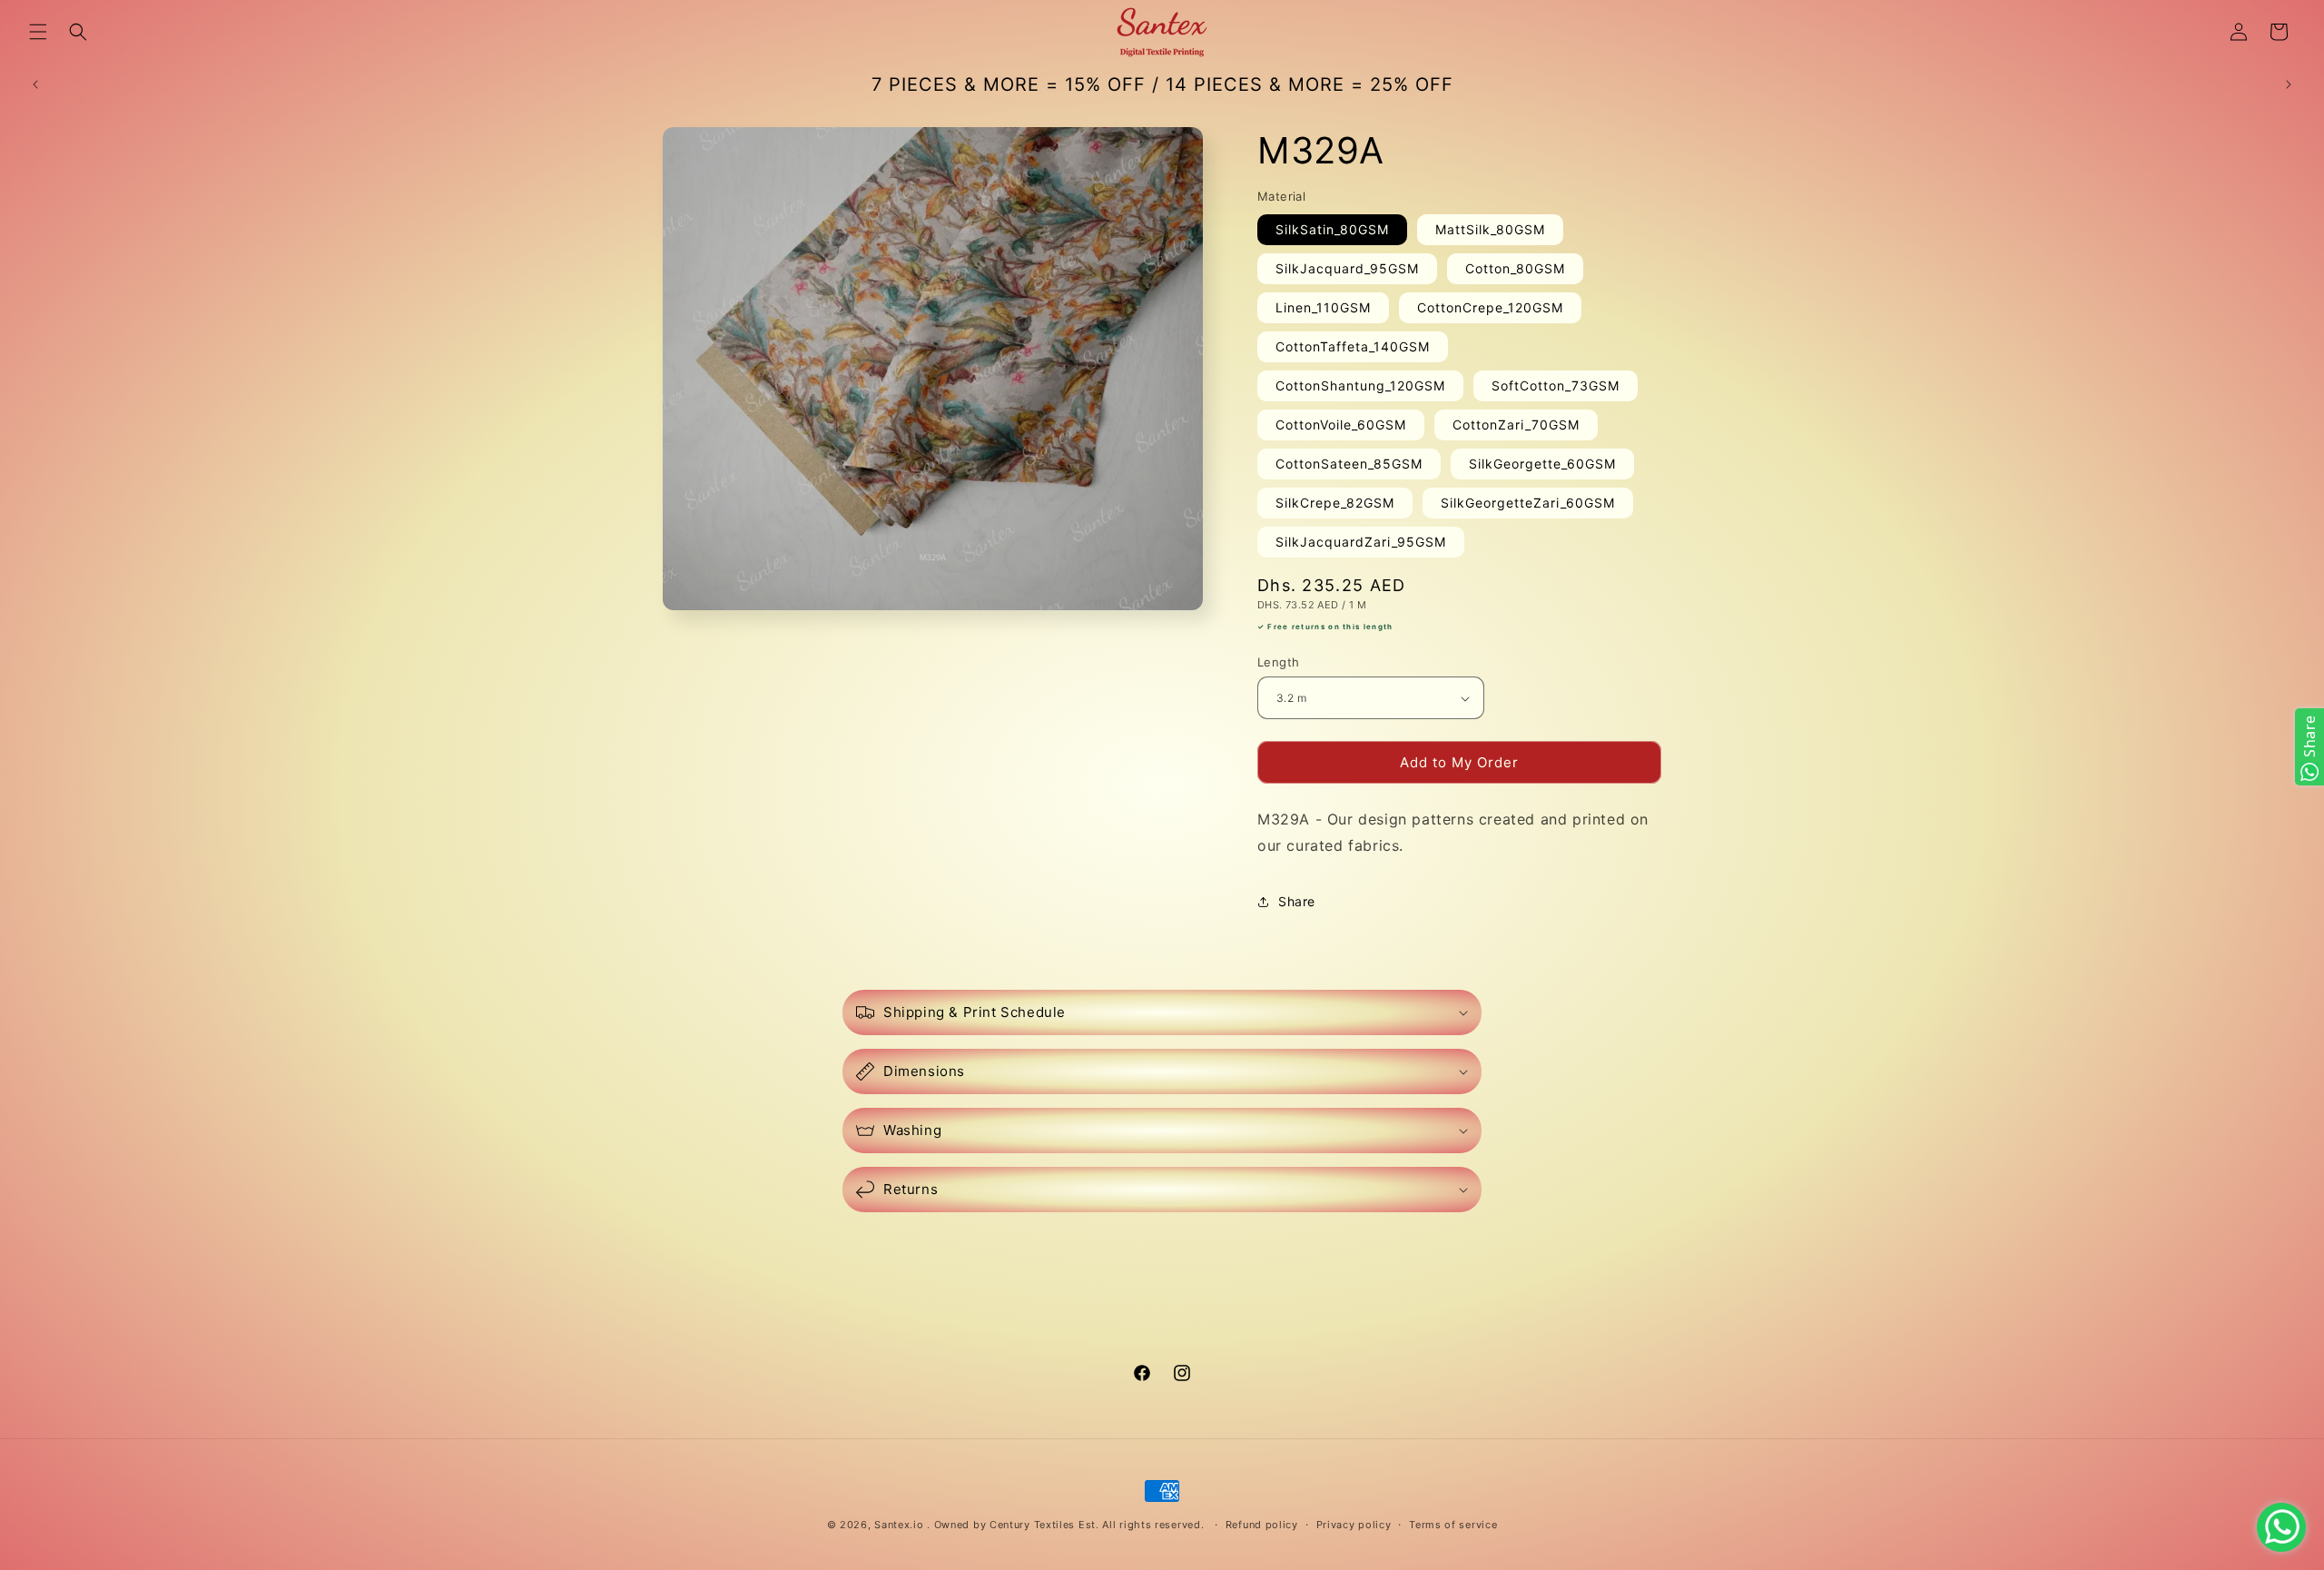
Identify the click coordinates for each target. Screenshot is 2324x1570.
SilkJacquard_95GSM (1347, 268)
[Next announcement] (2289, 84)
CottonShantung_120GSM (1360, 385)
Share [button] (1297, 901)
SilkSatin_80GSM (1332, 229)
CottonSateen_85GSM (1349, 464)
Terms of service (1453, 1525)
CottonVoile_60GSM (1341, 425)
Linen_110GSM (1323, 307)
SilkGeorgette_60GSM (1542, 464)
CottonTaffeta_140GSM (1353, 346)
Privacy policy (1354, 1525)
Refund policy (1262, 1525)
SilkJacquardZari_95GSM (1361, 542)
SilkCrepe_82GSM (1335, 503)
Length (1278, 662)
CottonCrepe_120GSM (1490, 307)
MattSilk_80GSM (1490, 229)
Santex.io (899, 1525)
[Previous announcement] (35, 84)
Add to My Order (1459, 762)
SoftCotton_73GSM (1556, 385)
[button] (38, 32)
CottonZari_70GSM (1516, 425)
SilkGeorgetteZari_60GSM (1528, 503)
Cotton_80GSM (1515, 268)
